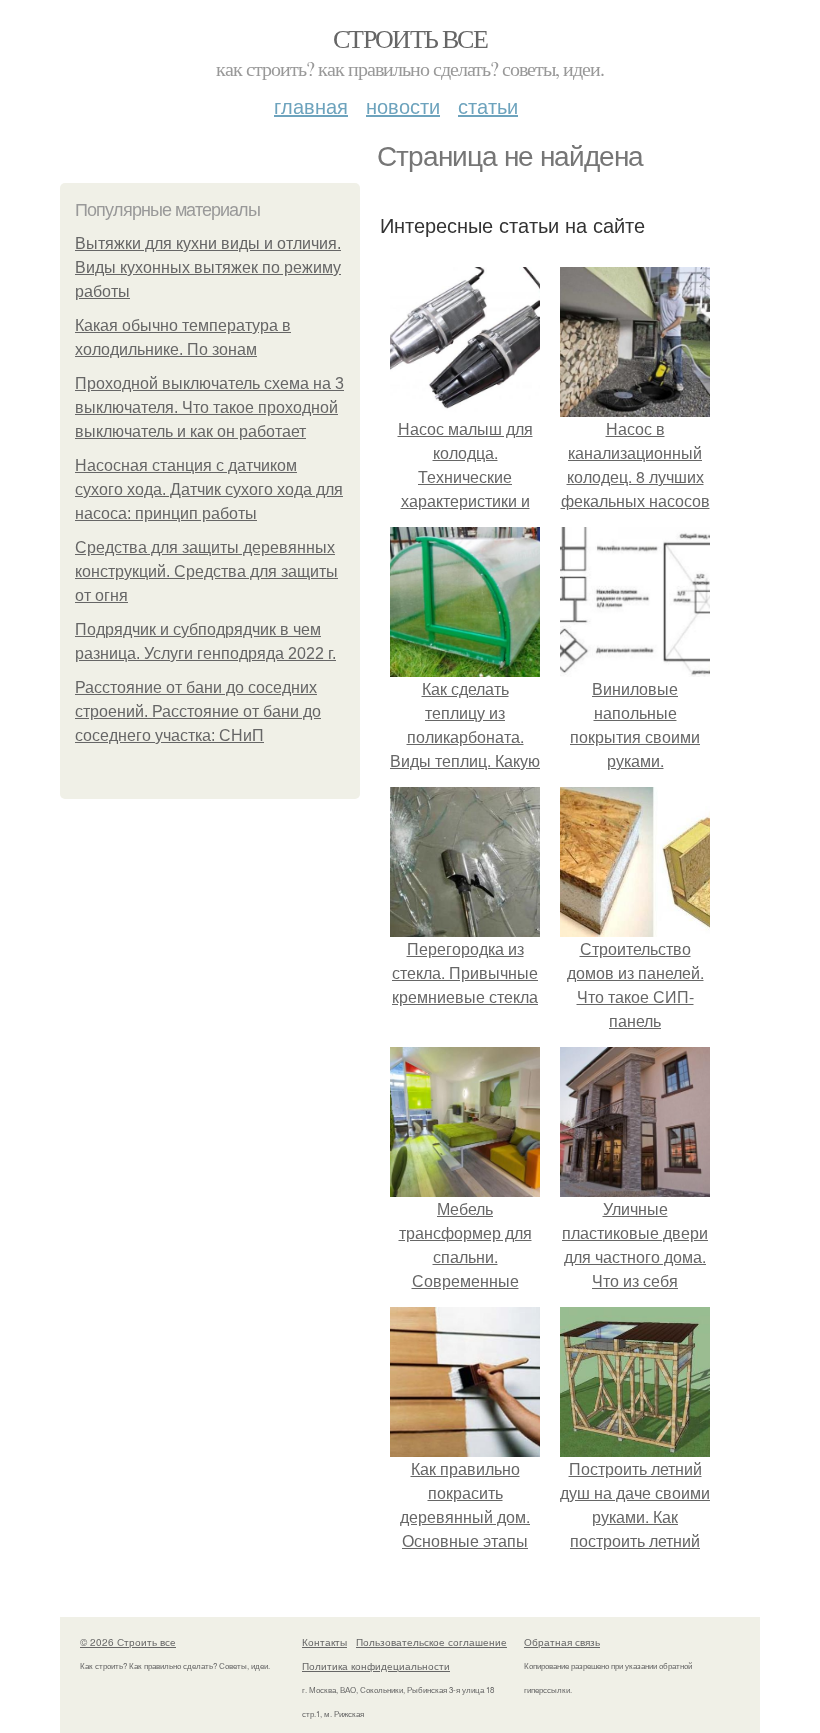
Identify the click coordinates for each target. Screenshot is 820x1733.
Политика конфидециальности (376, 1666)
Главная (311, 105)
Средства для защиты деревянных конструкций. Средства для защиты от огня (206, 571)
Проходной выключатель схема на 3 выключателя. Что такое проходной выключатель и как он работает (209, 407)
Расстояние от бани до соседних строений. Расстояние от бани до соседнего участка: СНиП (198, 711)
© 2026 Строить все (128, 1642)
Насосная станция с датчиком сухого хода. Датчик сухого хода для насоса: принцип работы (209, 489)
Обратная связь (562, 1642)
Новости (403, 105)
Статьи (488, 105)
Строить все (410, 38)
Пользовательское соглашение (431, 1642)
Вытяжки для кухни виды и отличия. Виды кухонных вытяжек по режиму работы (208, 267)
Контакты (324, 1642)
